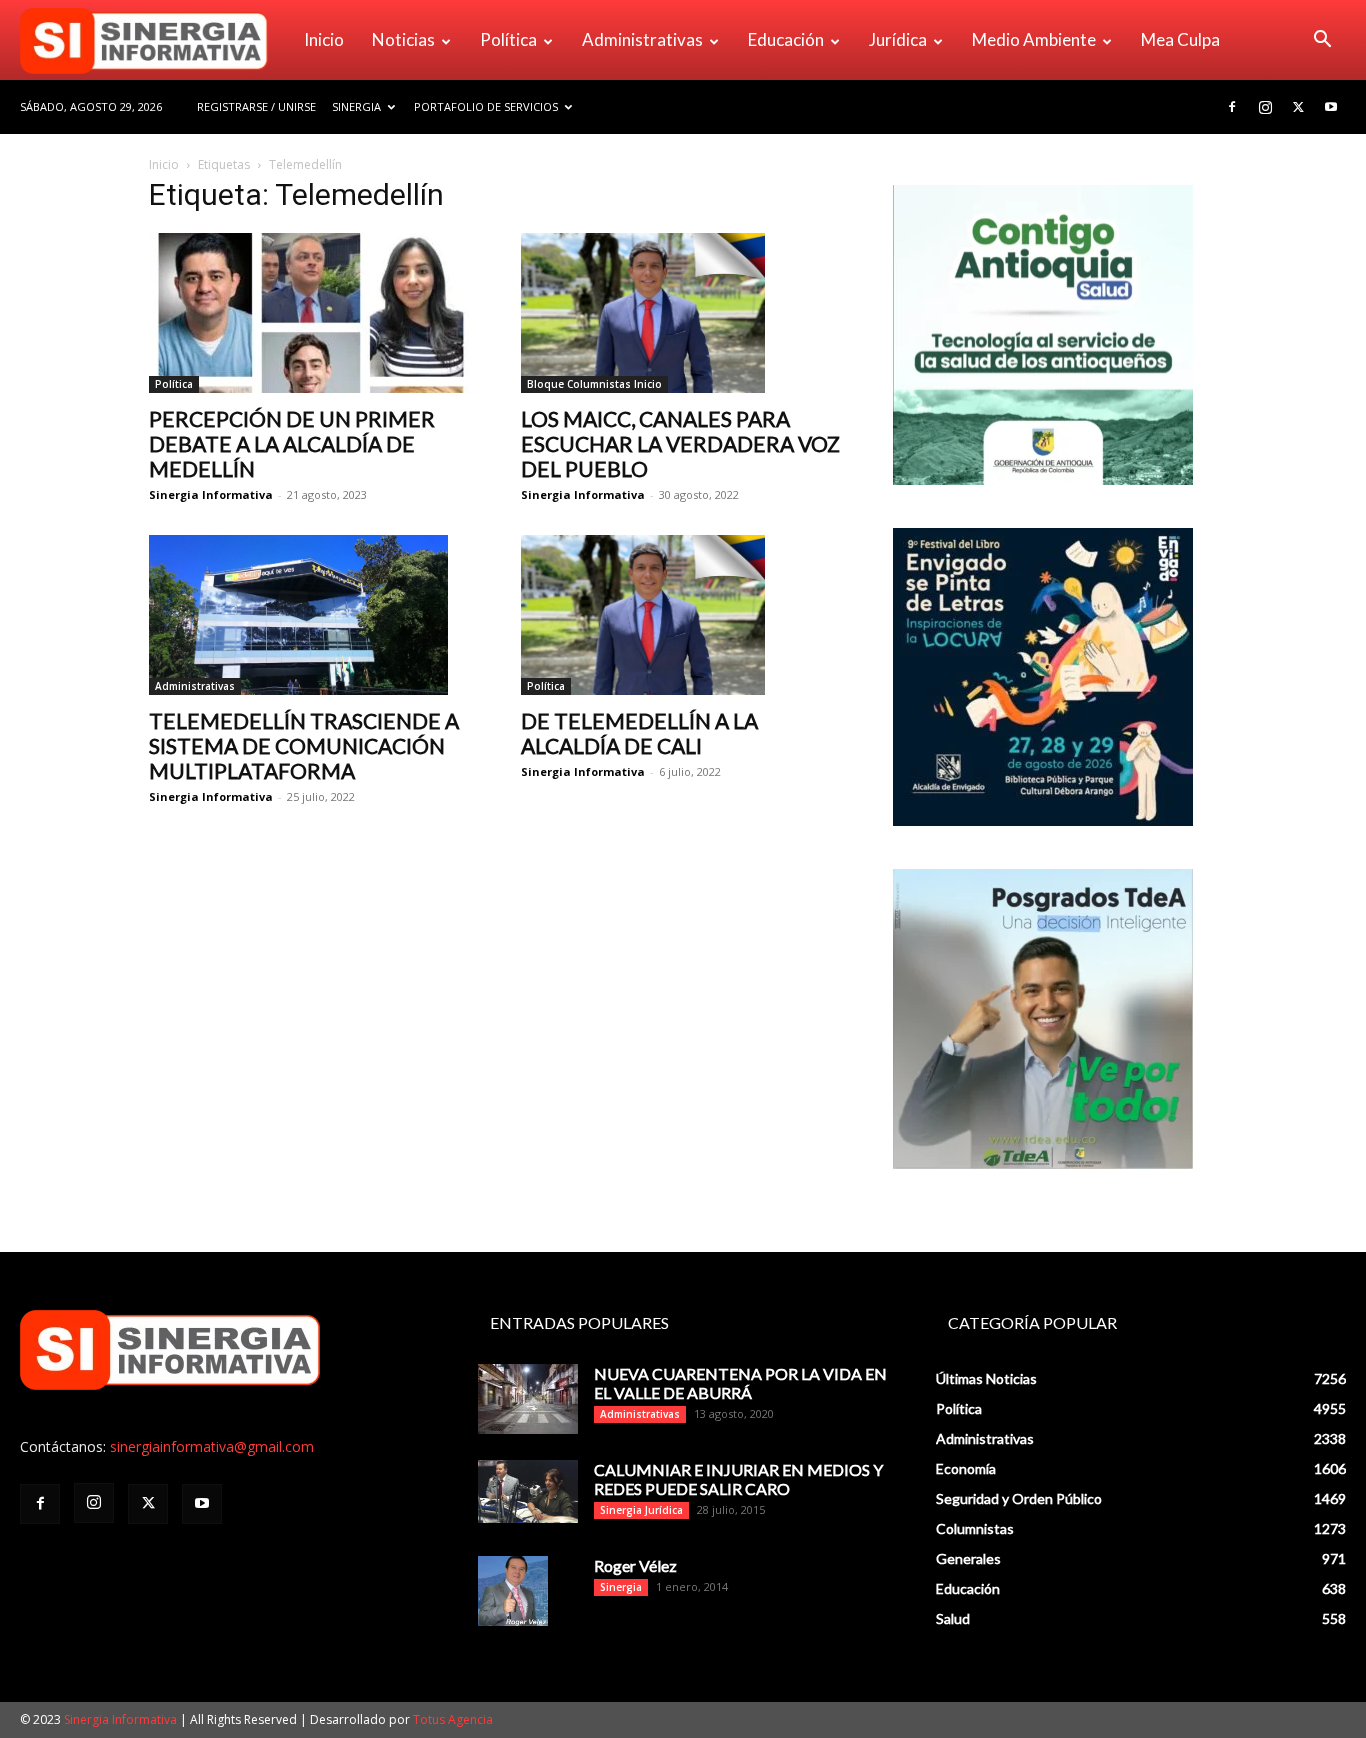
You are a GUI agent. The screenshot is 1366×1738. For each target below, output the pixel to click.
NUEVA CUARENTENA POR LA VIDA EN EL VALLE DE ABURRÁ (740, 1383)
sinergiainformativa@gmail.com (212, 1446)
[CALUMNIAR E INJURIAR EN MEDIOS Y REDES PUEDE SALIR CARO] (528, 1491)
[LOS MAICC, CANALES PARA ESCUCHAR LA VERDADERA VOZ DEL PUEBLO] (683, 313)
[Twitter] (1298, 107)
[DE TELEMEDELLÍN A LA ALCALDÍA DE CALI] (683, 615)
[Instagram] (1265, 107)
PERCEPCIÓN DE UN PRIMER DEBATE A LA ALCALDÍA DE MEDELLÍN (292, 443)
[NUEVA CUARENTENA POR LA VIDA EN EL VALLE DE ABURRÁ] (528, 1399)
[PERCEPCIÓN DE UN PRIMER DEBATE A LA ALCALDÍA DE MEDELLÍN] (311, 313)
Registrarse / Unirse (256, 106)
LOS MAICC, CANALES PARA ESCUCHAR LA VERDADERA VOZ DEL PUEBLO (680, 443)
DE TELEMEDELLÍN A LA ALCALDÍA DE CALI (639, 733)
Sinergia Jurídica (641, 1510)
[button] (1322, 41)
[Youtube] (1331, 107)
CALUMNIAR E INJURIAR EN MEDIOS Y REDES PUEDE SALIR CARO (738, 1479)
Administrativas (642, 39)
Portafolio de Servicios (486, 106)
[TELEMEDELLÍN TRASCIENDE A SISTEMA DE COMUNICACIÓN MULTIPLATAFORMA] (311, 615)
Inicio (324, 39)
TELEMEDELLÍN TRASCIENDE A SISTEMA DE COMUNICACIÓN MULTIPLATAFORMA (304, 745)
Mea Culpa (1180, 39)
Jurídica (898, 39)
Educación (786, 39)
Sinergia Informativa (211, 494)
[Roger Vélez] (513, 1591)
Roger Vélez (635, 1565)
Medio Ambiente (1034, 39)
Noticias (403, 39)
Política (508, 39)
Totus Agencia (453, 1719)
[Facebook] (1232, 107)
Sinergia (356, 106)
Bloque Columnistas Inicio (594, 384)
